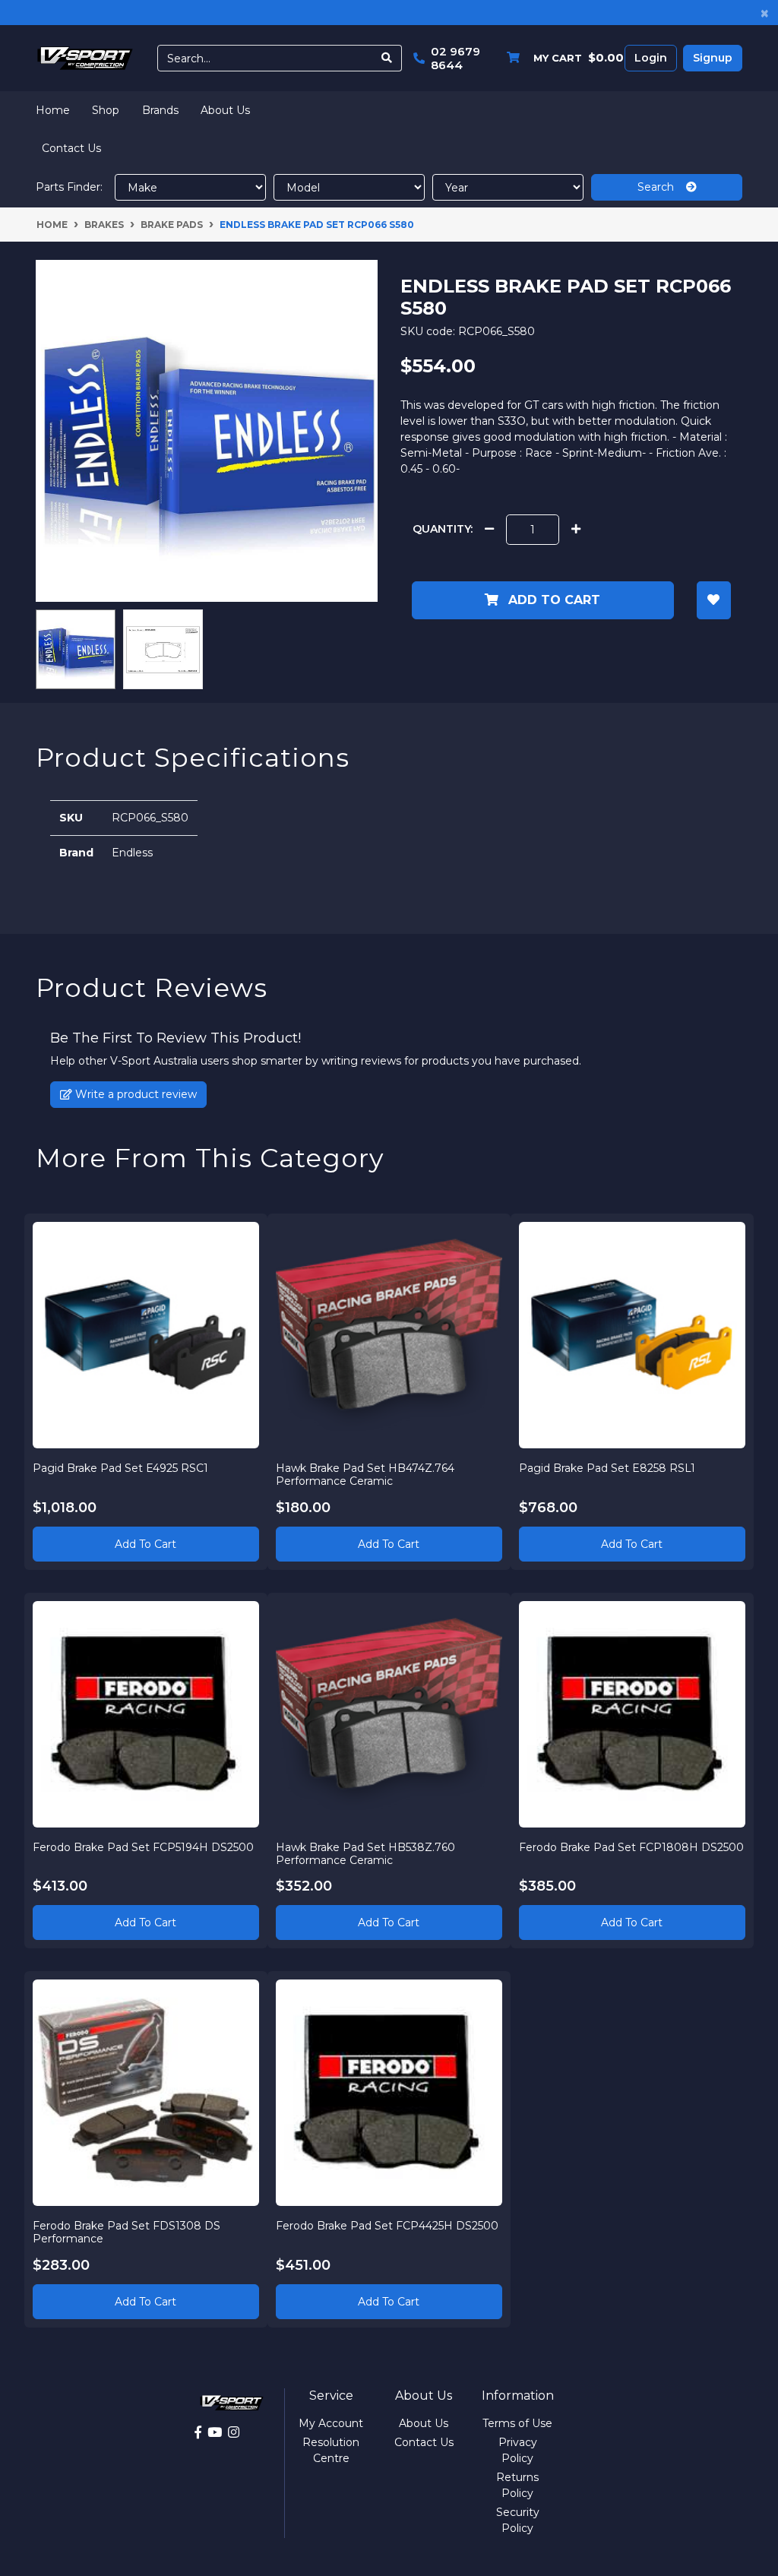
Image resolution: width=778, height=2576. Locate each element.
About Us (225, 110)
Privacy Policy (518, 2450)
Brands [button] (160, 110)
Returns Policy (517, 2485)
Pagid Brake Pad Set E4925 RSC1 (120, 1468)
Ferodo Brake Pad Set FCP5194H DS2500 (143, 1847)
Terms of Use (517, 2423)
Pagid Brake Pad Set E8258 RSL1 (607, 1468)
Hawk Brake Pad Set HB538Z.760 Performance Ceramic (365, 1854)
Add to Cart (552, 600)
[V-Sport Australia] (85, 57)
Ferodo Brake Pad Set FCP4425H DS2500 (387, 2226)
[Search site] (387, 58)
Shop (106, 110)
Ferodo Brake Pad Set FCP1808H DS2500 (631, 1847)
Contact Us (71, 148)
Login (651, 58)
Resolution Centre (331, 2450)
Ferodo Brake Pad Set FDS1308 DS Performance (127, 2232)
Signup (713, 58)
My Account (331, 2423)
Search (662, 187)
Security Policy (518, 2520)
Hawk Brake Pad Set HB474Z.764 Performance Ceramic (365, 1475)
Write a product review (134, 1094)
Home (53, 110)
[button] (714, 600)
